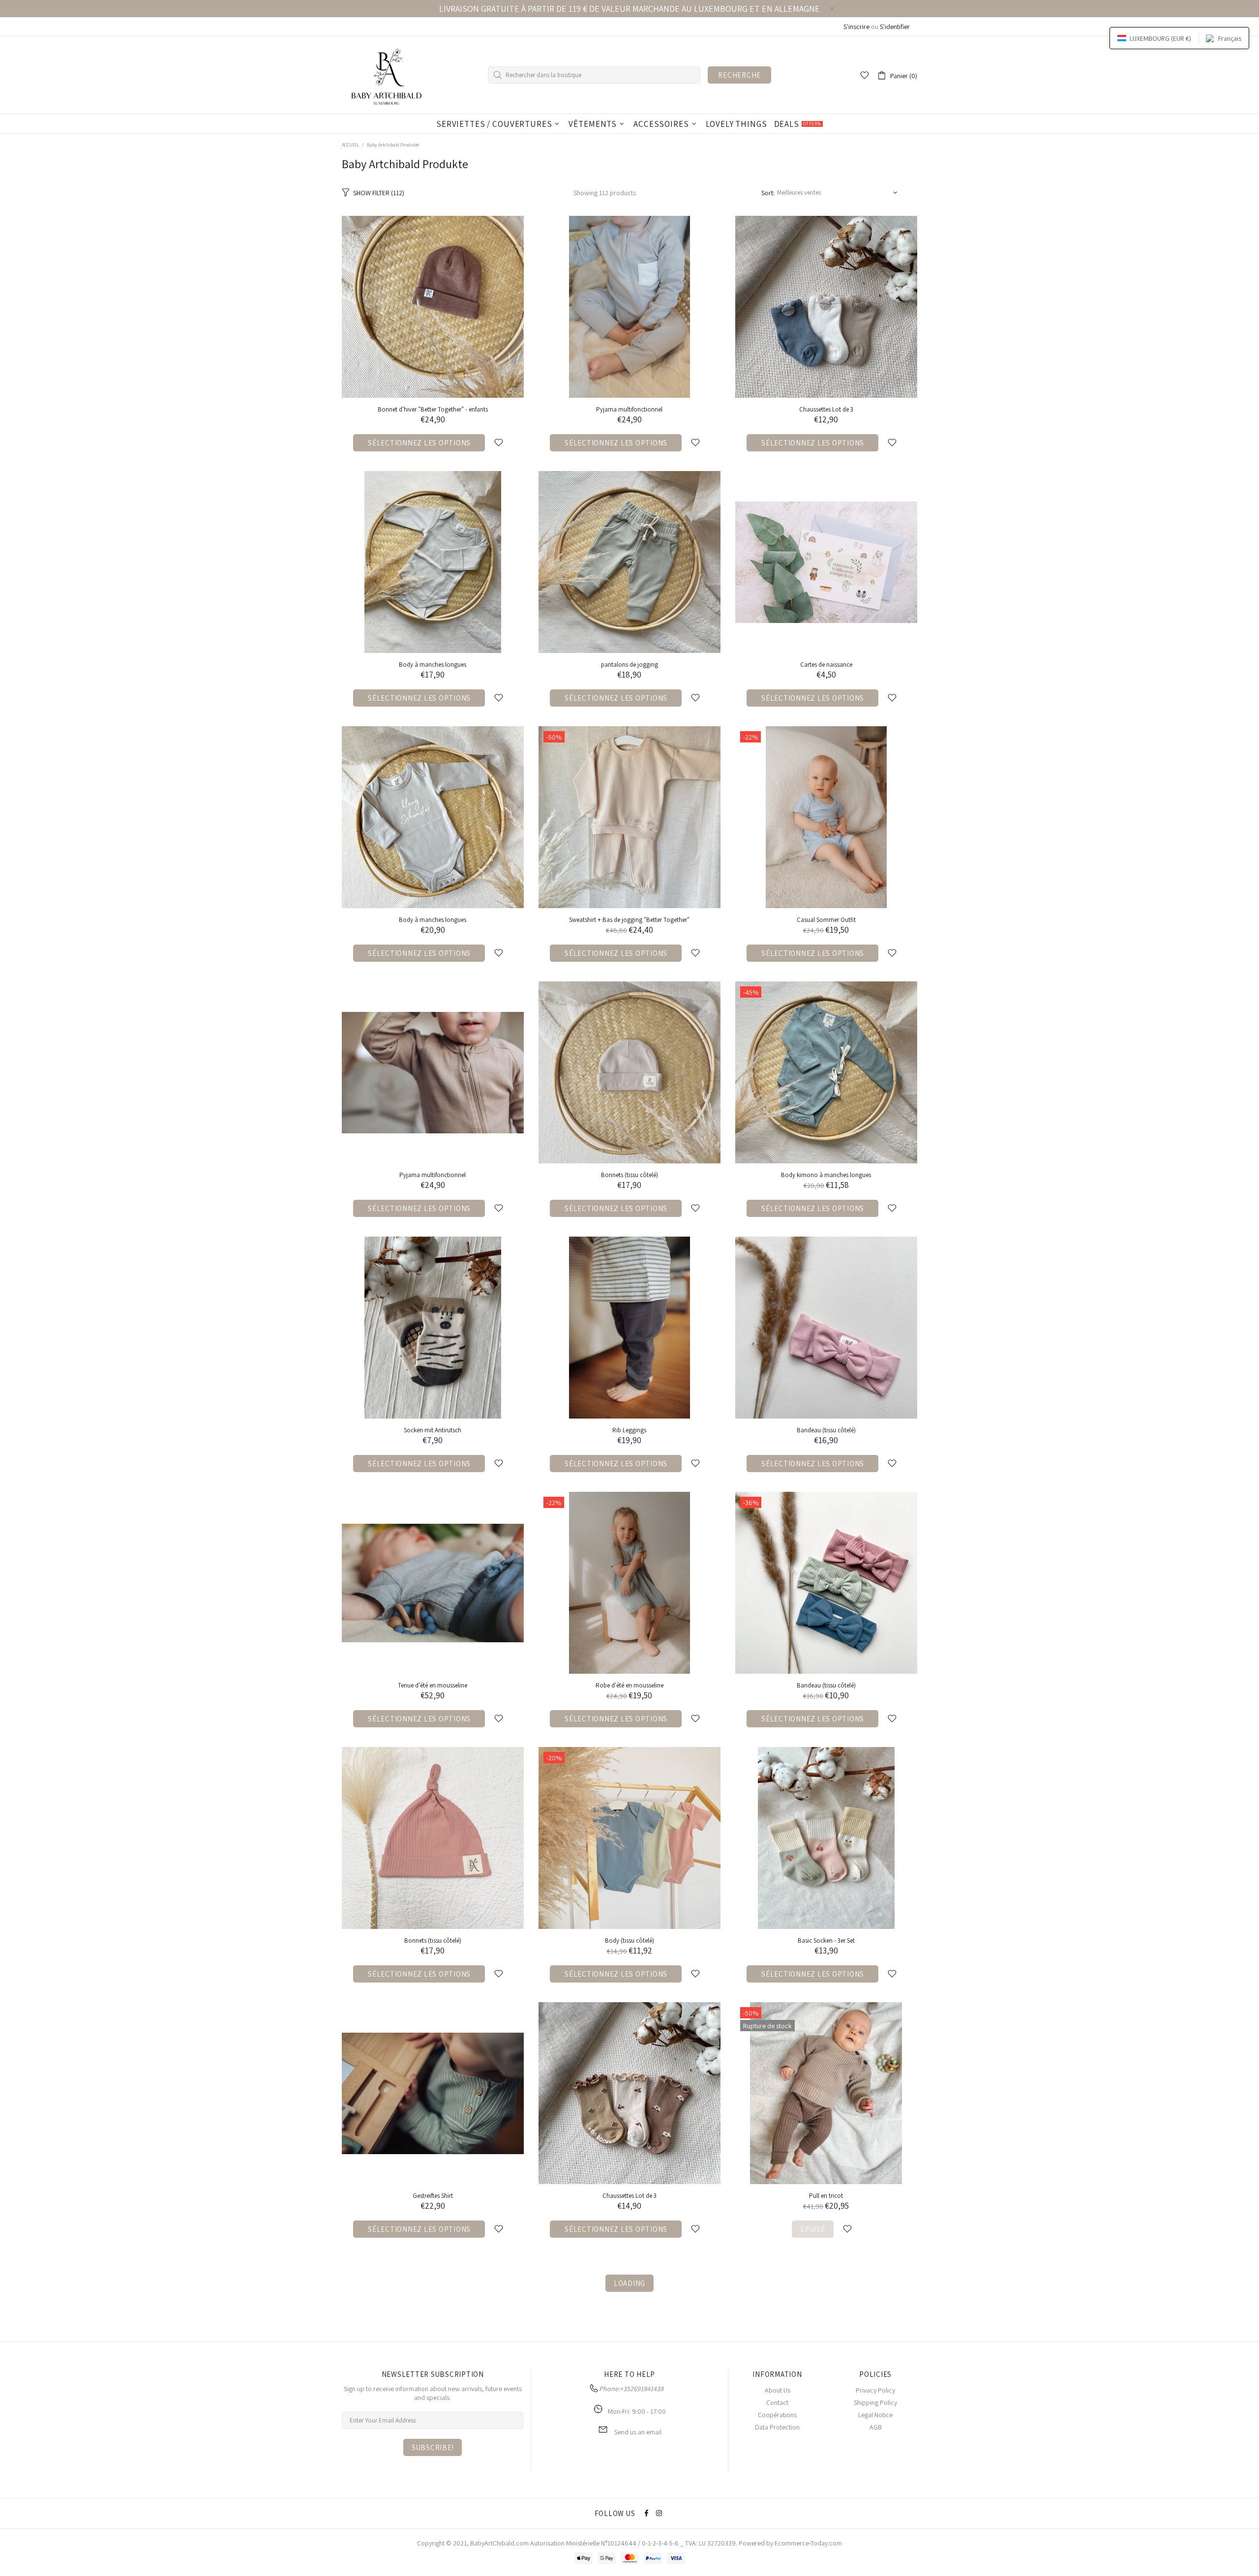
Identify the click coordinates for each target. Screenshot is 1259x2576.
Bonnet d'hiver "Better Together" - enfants (433, 409)
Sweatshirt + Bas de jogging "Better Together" (629, 920)
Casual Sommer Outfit (826, 920)
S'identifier (895, 27)
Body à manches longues (433, 665)
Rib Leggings (629, 1430)
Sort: (768, 193)
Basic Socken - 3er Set (826, 1940)
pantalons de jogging (629, 665)
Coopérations (777, 2415)
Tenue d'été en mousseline (433, 1685)
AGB (876, 2427)
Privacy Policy (875, 2390)
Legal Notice (875, 2415)
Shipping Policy (875, 2402)
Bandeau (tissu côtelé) (826, 1430)
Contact (777, 2402)
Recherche (739, 75)
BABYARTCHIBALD (389, 75)
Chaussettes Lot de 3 (826, 409)
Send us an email (638, 2432)
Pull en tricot (826, 2196)
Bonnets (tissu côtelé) (433, 1940)
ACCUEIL (350, 145)
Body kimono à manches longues (826, 1175)
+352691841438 (642, 2389)
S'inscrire (856, 27)
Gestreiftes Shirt (433, 2196)
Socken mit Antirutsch (433, 1430)
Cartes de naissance (826, 665)
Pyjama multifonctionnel (629, 409)
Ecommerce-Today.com (808, 2543)
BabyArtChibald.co (497, 2543)
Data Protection (777, 2427)
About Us (778, 2390)
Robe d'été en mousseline (629, 1685)
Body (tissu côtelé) (629, 1940)
